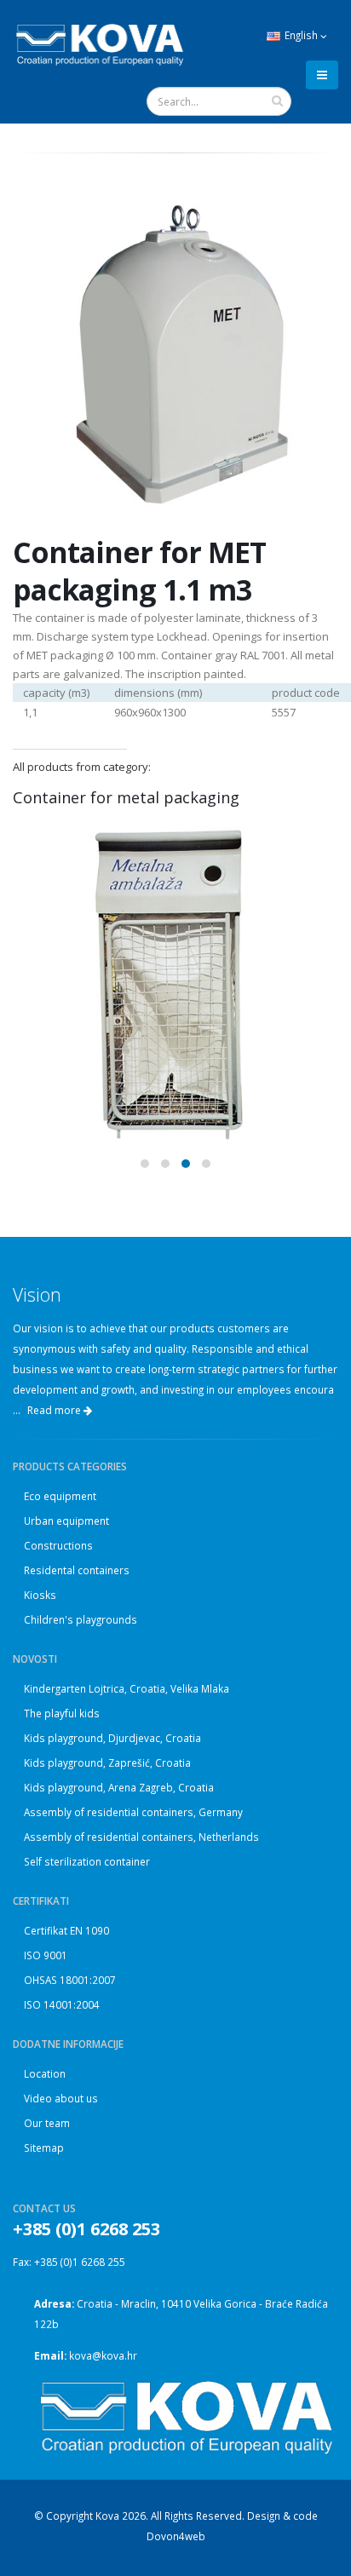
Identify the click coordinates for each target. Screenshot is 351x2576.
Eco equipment (60, 1496)
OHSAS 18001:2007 (70, 1980)
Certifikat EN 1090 (66, 1930)
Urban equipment (66, 1521)
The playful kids (62, 1713)
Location (45, 2073)
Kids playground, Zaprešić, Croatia (107, 1762)
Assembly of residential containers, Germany (133, 1812)
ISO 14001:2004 (62, 2004)
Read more (55, 1410)
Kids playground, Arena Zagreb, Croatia (119, 1787)
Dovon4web (176, 2536)
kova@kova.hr (103, 2355)
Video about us (61, 2098)
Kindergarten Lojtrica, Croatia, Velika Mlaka (127, 1688)
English (301, 35)
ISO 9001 (46, 1955)
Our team (47, 2123)
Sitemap (44, 2148)
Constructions (58, 1545)
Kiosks (40, 1595)
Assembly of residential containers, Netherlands (141, 1837)
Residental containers (77, 1570)
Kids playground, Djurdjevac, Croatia (112, 1738)
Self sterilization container (87, 1861)
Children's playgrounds (81, 1619)
